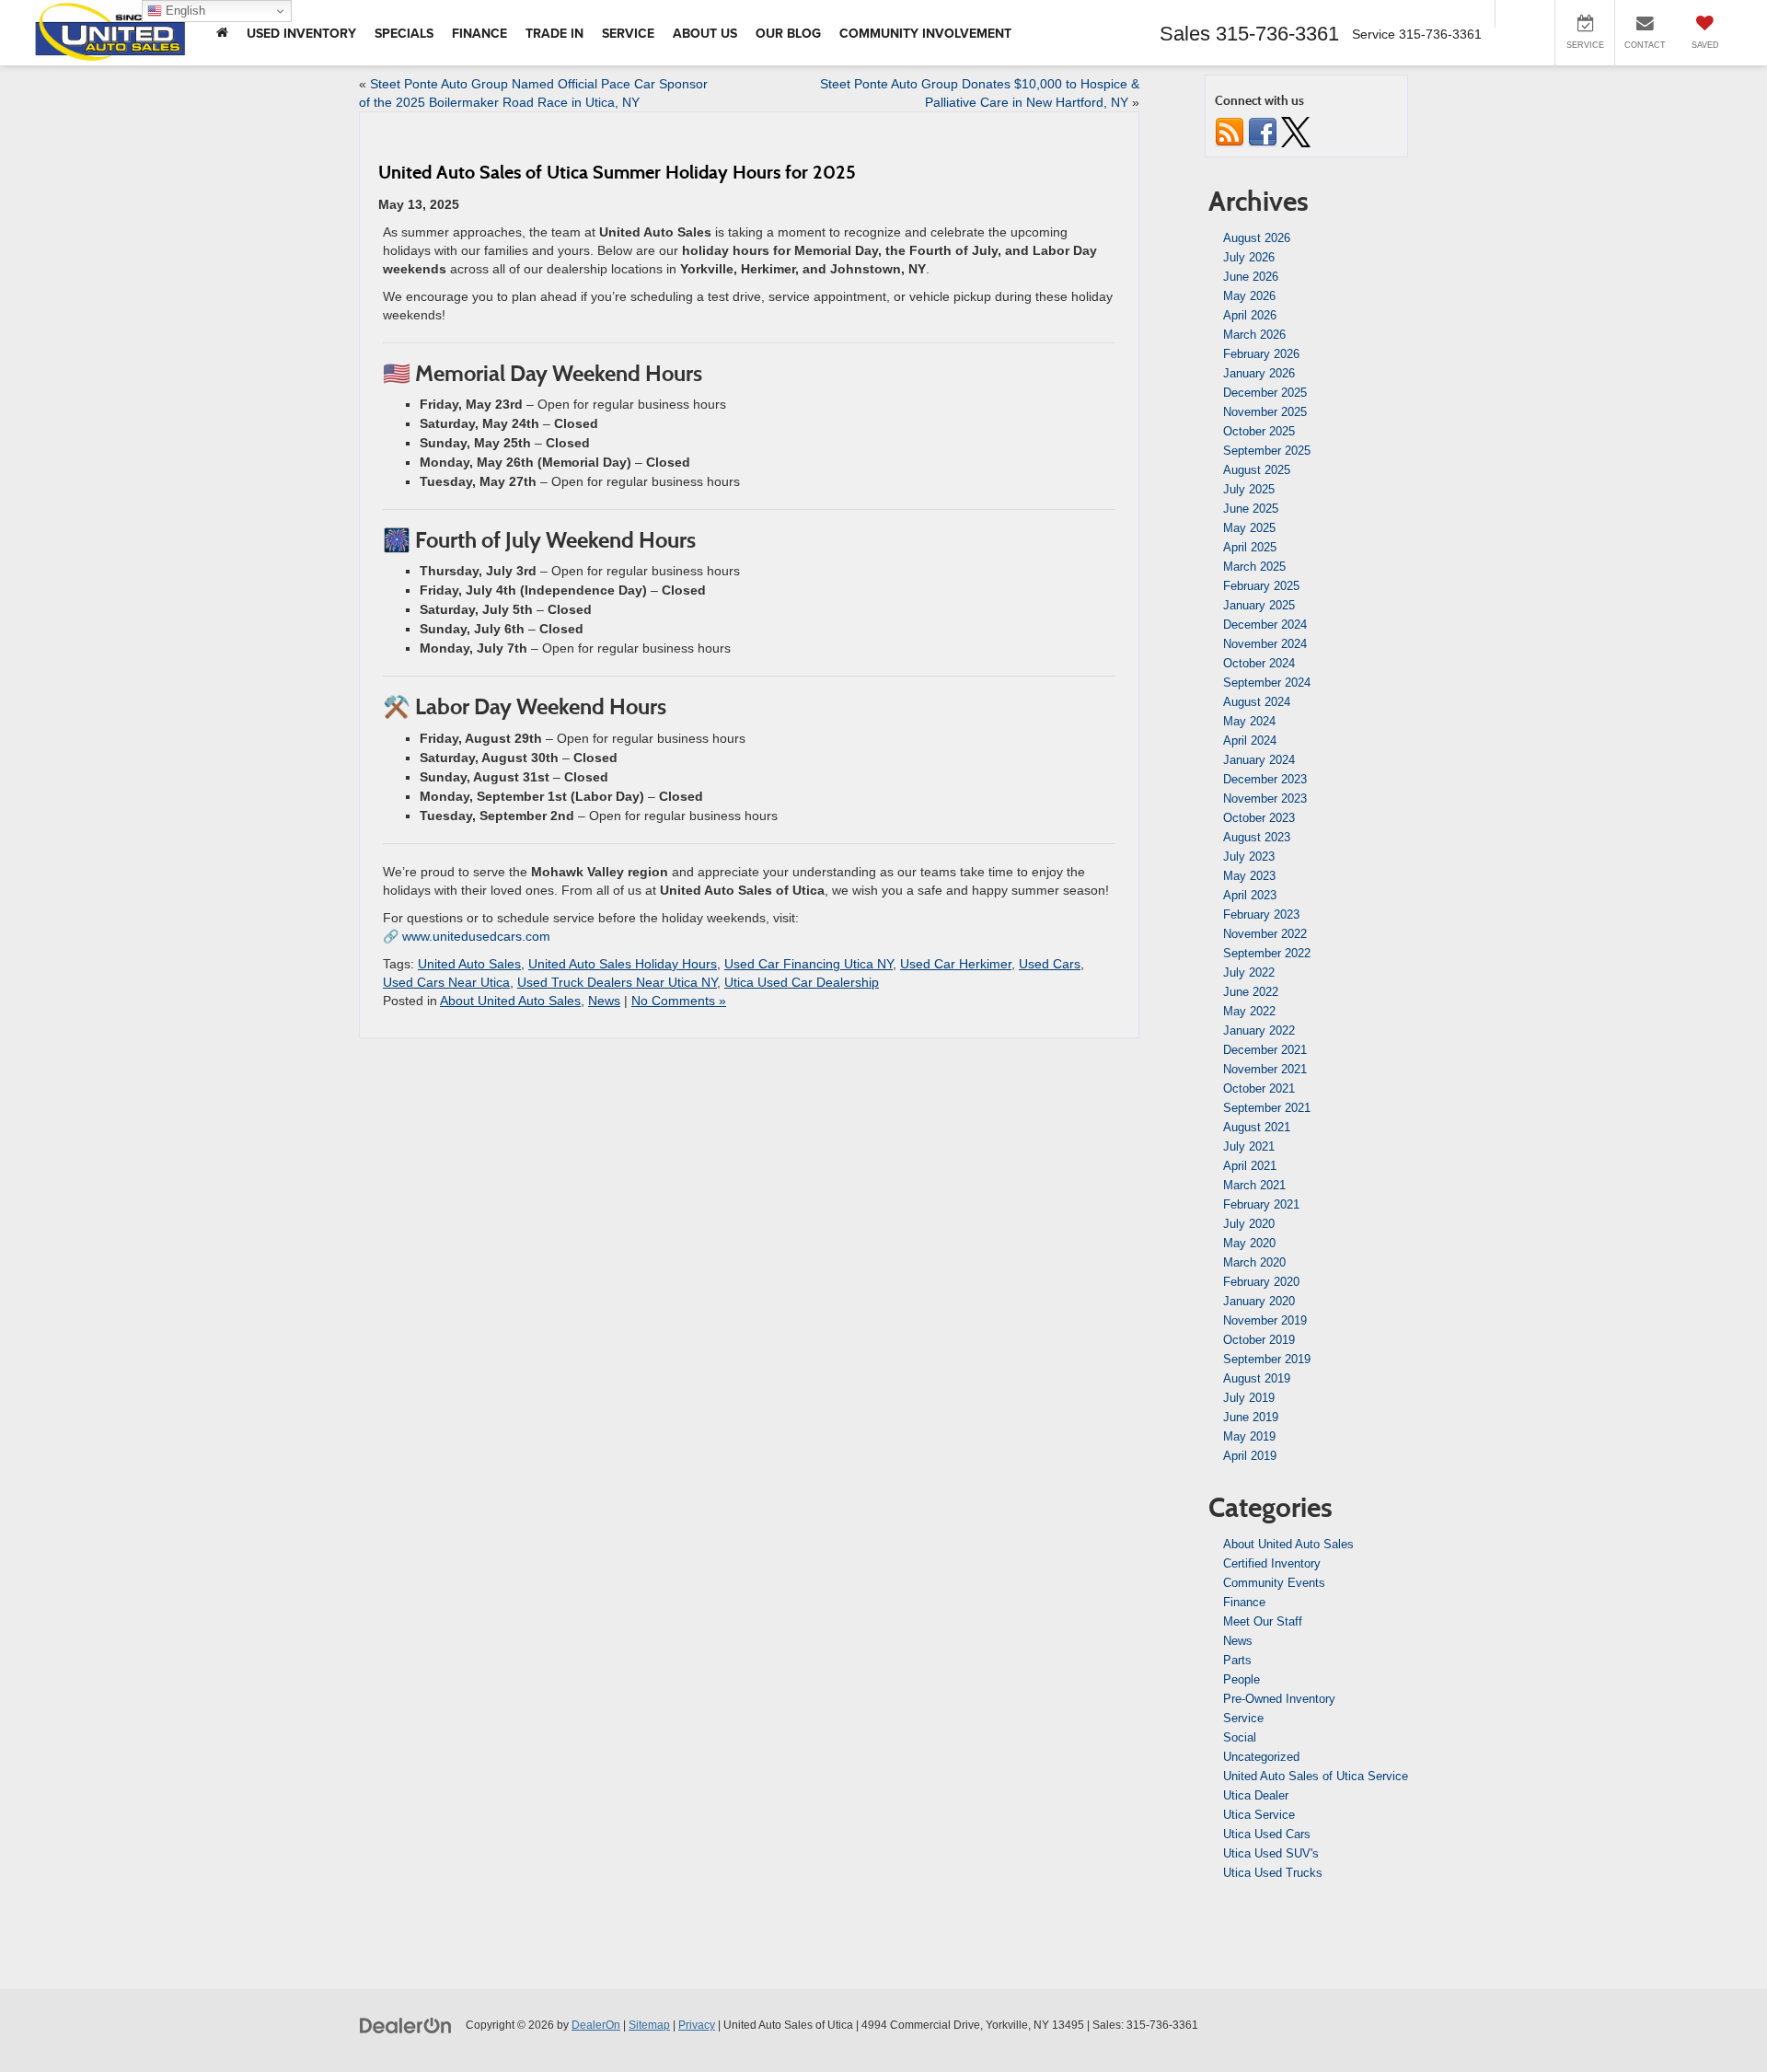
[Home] (222, 33)
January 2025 (1259, 605)
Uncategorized (1261, 1757)
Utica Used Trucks (1273, 1873)
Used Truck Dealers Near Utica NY (617, 982)
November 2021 (1265, 1069)
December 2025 (1265, 393)
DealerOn (596, 2025)
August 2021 (1257, 1127)
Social (1240, 1737)
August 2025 (1257, 470)
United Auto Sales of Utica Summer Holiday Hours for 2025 (617, 172)
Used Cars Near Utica (446, 982)
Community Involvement (925, 33)
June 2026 (1251, 277)
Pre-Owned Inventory (1279, 1699)
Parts (1237, 1660)
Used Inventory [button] (301, 33)
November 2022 (1265, 934)
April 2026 (1250, 315)
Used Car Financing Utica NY (808, 964)
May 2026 (1249, 296)
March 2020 (1254, 1262)
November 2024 (1265, 644)
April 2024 (1250, 741)
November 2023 (1265, 799)
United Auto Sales (469, 964)
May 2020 (1249, 1243)
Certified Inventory (1272, 1563)
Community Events (1274, 1583)
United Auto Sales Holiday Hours (623, 964)
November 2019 (1265, 1320)
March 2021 (1254, 1185)
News (604, 1001)
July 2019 (1249, 1398)
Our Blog (788, 33)
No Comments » (679, 1001)
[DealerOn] (406, 2024)
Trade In (554, 33)
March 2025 (1254, 567)
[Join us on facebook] (1263, 131)
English (184, 11)
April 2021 (1250, 1166)
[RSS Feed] (1230, 131)
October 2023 (1259, 818)
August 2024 (1257, 702)
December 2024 (1265, 625)
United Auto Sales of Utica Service (1316, 1776)
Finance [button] (479, 33)
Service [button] (628, 33)
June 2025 (1251, 509)
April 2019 (1250, 1456)
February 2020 (1261, 1282)
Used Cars (1050, 964)
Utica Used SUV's (1271, 1853)
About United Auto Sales (510, 1001)
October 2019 (1259, 1340)
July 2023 (1249, 857)
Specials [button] (404, 33)
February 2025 (1261, 586)
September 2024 (1267, 683)
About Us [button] (705, 33)
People (1242, 1679)
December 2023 (1265, 779)
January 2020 (1259, 1301)
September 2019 (1267, 1359)
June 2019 (1251, 1417)
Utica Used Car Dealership (802, 982)
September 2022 (1267, 953)
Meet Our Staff (1263, 1621)
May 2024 (1249, 721)
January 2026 (1259, 373)
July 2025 (1249, 489)
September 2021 (1267, 1108)
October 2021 (1259, 1088)
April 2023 (1250, 895)
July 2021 (1249, 1146)
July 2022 (1249, 972)
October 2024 (1259, 663)
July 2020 (1249, 1224)
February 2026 (1261, 354)
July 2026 (1249, 257)
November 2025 (1265, 412)
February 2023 (1261, 914)
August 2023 (1257, 837)
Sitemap (649, 2025)
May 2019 (1249, 1436)
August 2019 (1257, 1378)
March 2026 (1254, 335)
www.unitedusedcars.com (476, 936)
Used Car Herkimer (956, 964)
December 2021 (1265, 1050)
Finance (1244, 1602)
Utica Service (1259, 1815)
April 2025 (1250, 547)
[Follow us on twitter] (1296, 131)
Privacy (697, 2025)
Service (1243, 1718)
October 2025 (1259, 431)
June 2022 (1251, 992)
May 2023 (1249, 876)
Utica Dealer (1256, 1795)
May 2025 (1249, 528)
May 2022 (1249, 1011)
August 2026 (1257, 238)
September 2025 (1267, 451)
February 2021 (1261, 1204)
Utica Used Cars (1267, 1834)
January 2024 (1259, 760)
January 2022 (1259, 1030)
